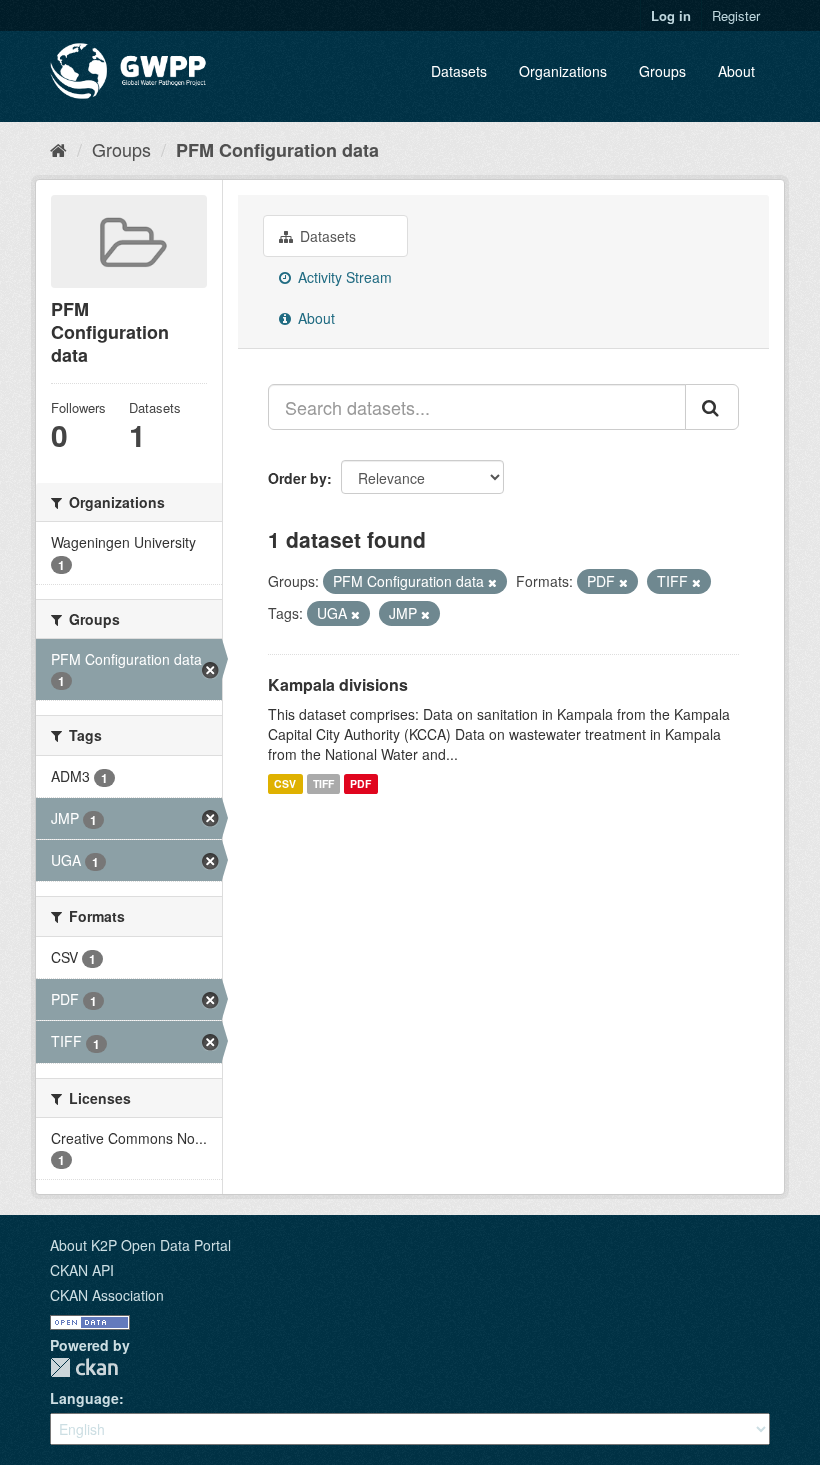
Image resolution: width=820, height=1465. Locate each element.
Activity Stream (343, 277)
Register (736, 15)
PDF (360, 783)
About (736, 71)
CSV (285, 783)
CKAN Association (107, 1295)
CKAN (84, 1367)
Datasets (459, 71)
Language (84, 1398)
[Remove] (492, 582)
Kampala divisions (338, 684)
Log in (671, 15)
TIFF (323, 783)
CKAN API (82, 1270)
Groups (662, 71)
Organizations (563, 71)
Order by (297, 478)
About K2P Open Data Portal (140, 1245)
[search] (712, 407)
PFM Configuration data (277, 150)
